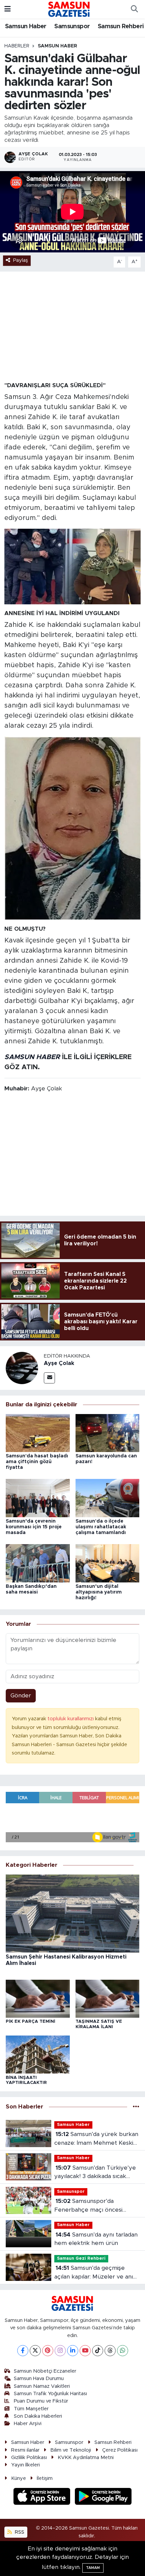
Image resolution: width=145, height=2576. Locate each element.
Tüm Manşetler (31, 2409)
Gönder (21, 1696)
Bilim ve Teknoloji (71, 2450)
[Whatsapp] (123, 2351)
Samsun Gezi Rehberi (81, 2259)
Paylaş (21, 260)
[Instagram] (60, 2351)
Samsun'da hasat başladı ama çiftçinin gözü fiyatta (37, 1462)
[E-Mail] (49, 1378)
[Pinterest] (48, 2351)
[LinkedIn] (73, 2351)
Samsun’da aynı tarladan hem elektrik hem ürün (96, 2239)
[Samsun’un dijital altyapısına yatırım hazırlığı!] (108, 1563)
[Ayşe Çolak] (22, 1368)
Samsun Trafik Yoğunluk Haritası (50, 2394)
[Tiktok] (98, 2351)
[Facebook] (23, 2351)
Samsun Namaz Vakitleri (42, 2386)
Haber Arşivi (28, 2424)
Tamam (93, 2568)
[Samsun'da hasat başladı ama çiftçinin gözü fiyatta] (38, 1433)
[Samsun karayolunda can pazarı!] (108, 1433)
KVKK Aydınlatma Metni (86, 2458)
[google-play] (103, 2498)
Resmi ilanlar (25, 2450)
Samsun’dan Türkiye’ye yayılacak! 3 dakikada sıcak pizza (95, 2173)
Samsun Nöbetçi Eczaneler (45, 2371)
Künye (19, 2478)
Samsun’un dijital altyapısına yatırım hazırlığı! (99, 1592)
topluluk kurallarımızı (71, 1719)
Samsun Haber (26, 27)
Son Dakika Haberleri (38, 2416)
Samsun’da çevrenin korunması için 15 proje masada (34, 1527)
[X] (35, 2351)
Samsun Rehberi (121, 27)
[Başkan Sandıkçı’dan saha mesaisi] (38, 1563)
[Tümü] (136, 2107)
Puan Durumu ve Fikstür (41, 2401)
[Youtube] (85, 2351)
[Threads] (110, 2351)
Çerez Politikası (120, 2450)
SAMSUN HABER (32, 1057)
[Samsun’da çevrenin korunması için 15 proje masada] (38, 1498)
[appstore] (43, 2498)
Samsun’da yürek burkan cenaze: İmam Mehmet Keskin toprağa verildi (96, 2139)
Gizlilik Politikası (29, 2458)
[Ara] (134, 9)
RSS (19, 2532)
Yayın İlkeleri (25, 2465)
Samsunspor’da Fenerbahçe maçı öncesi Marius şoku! (88, 2206)
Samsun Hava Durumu (39, 2379)
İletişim (45, 2478)
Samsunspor (72, 27)
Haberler (17, 46)
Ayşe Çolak (59, 1363)
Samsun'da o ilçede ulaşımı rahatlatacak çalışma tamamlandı (101, 1527)
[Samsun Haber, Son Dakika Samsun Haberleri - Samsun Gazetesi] (69, 9)
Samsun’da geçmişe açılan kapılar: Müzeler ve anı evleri (94, 2273)
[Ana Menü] (8, 9)
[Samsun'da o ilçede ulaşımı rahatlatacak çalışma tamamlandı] (108, 1498)
